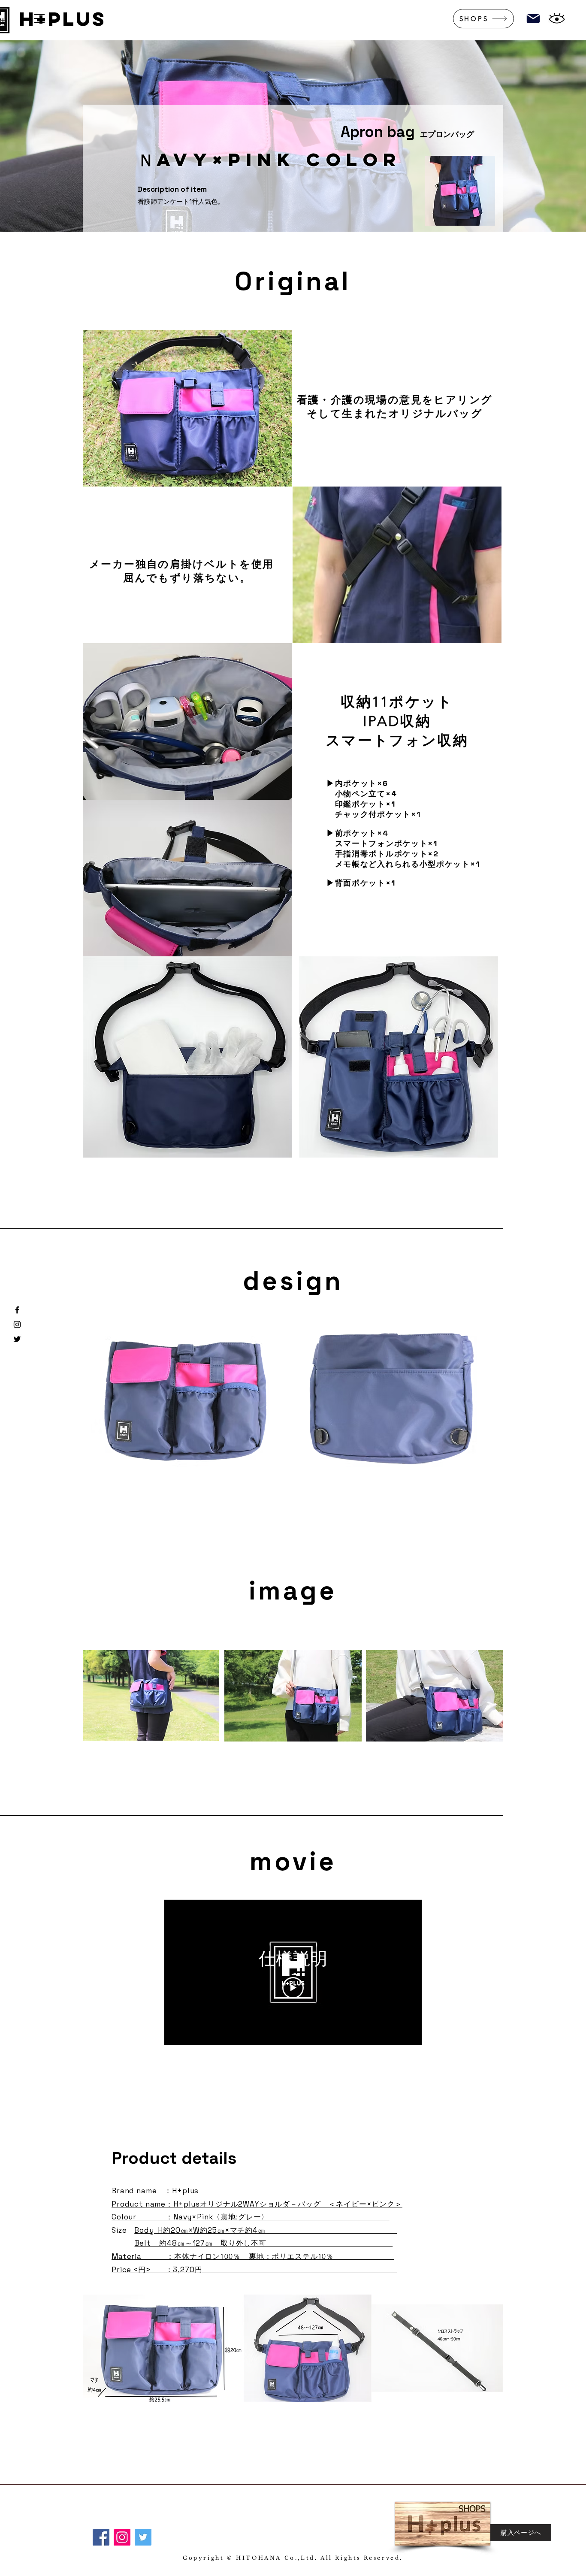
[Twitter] (143, 2537)
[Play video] (293, 1988)
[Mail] (533, 18)
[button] (39, 18)
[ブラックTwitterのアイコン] (17, 1339)
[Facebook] (101, 2537)
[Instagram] (122, 2537)
